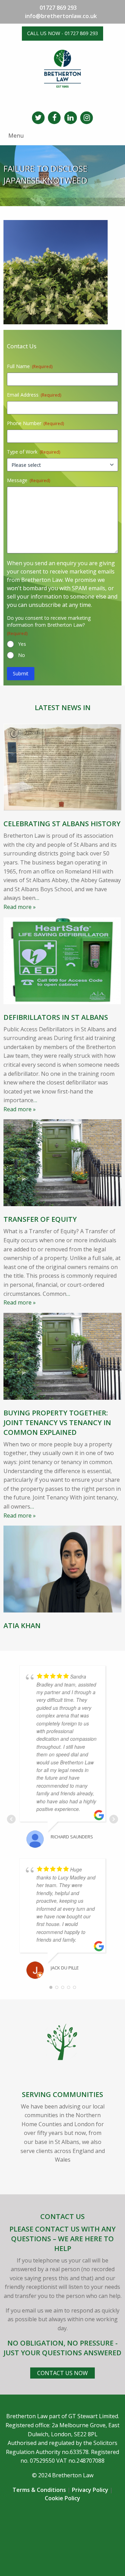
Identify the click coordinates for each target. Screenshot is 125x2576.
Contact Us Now (62, 2373)
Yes (22, 644)
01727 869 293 (58, 8)
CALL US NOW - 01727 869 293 (62, 33)
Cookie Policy (62, 2498)
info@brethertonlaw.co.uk (61, 16)
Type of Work (34, 452)
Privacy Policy (90, 2490)
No (22, 655)
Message (28, 480)
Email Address (34, 395)
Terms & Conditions (39, 2490)
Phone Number (35, 423)
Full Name (30, 366)
